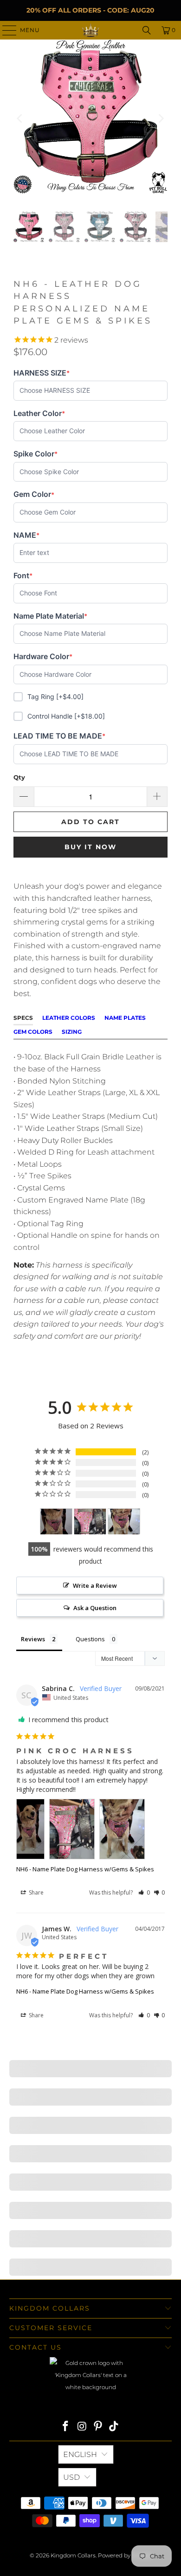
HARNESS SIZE (42, 373)
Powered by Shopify (125, 2555)
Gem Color (34, 494)
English (80, 2454)
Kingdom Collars (73, 2555)
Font (28, 576)
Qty (19, 777)
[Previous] (20, 119)
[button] (144, 1892)
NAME (28, 535)
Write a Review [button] (95, 1585)
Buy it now (90, 847)
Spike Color (36, 454)
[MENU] (5, 30)
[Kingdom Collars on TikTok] (114, 2427)
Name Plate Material (50, 616)
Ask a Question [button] (95, 1608)
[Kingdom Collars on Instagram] (82, 2427)
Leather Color (39, 413)
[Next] (161, 119)
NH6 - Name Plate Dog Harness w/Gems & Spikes (85, 1869)
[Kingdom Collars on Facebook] (66, 2427)
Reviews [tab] (33, 1639)
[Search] (147, 30)
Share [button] (36, 1892)
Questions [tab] (90, 1639)
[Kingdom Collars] (91, 30)
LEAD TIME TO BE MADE (59, 736)
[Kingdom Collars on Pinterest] (98, 2427)
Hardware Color (43, 657)
